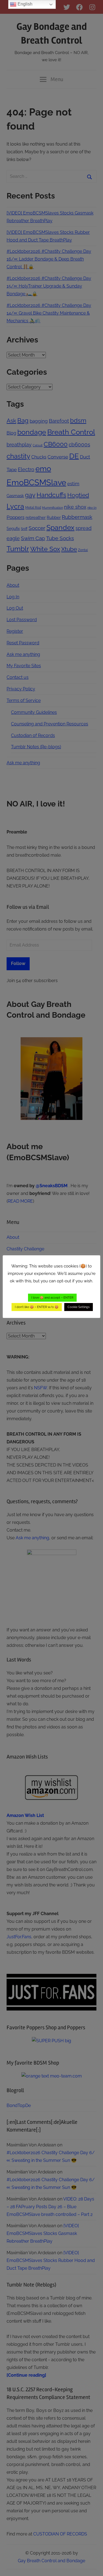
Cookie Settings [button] (79, 1307)
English (24, 4)
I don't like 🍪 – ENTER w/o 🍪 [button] (37, 1307)
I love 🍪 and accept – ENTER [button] (52, 1298)
